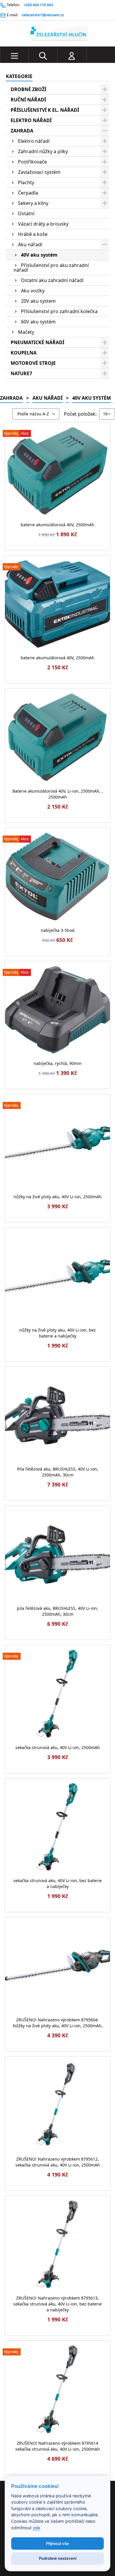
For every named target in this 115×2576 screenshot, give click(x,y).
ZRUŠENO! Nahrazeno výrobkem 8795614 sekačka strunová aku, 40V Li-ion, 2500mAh (58, 2446)
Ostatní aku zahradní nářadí (52, 280)
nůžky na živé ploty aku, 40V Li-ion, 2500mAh (58, 1197)
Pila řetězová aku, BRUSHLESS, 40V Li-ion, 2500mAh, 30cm (58, 1472)
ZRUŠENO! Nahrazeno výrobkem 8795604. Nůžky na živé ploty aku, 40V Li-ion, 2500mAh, (58, 2023)
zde (37, 2528)
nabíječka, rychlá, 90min (58, 1063)
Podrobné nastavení (58, 2558)
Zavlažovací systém (39, 172)
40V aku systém (39, 255)
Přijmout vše (57, 2543)
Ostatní (26, 213)
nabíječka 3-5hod (58, 930)
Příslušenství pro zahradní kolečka (59, 311)
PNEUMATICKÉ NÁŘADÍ (37, 342)
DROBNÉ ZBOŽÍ (28, 89)
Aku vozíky (33, 291)
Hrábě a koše (33, 234)
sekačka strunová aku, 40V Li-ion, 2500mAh (58, 1747)
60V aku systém (38, 322)
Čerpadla (28, 193)
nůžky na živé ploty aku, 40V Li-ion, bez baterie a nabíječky (57, 1333)
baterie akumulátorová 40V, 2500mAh (57, 525)
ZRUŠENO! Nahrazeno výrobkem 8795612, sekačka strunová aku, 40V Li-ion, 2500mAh (58, 2162)
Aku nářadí (30, 245)
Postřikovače (32, 162)
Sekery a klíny (33, 203)
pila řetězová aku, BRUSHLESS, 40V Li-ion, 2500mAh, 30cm (57, 1611)
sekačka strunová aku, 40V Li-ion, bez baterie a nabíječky (57, 1883)
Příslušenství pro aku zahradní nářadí (51, 268)
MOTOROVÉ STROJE (33, 363)
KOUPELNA (24, 353)
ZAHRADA (22, 131)
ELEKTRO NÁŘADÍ (31, 120)
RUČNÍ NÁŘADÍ (28, 100)
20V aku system (38, 301)
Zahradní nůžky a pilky (43, 151)
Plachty (26, 182)
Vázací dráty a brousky (43, 224)
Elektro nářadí (34, 141)
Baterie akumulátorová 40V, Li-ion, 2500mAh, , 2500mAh (58, 794)
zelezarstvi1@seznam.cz (43, 15)
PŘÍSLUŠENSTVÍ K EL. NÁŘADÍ (45, 110)
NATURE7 (21, 373)
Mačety (26, 332)
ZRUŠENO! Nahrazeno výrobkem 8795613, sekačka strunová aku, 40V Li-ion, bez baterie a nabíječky (57, 2304)
